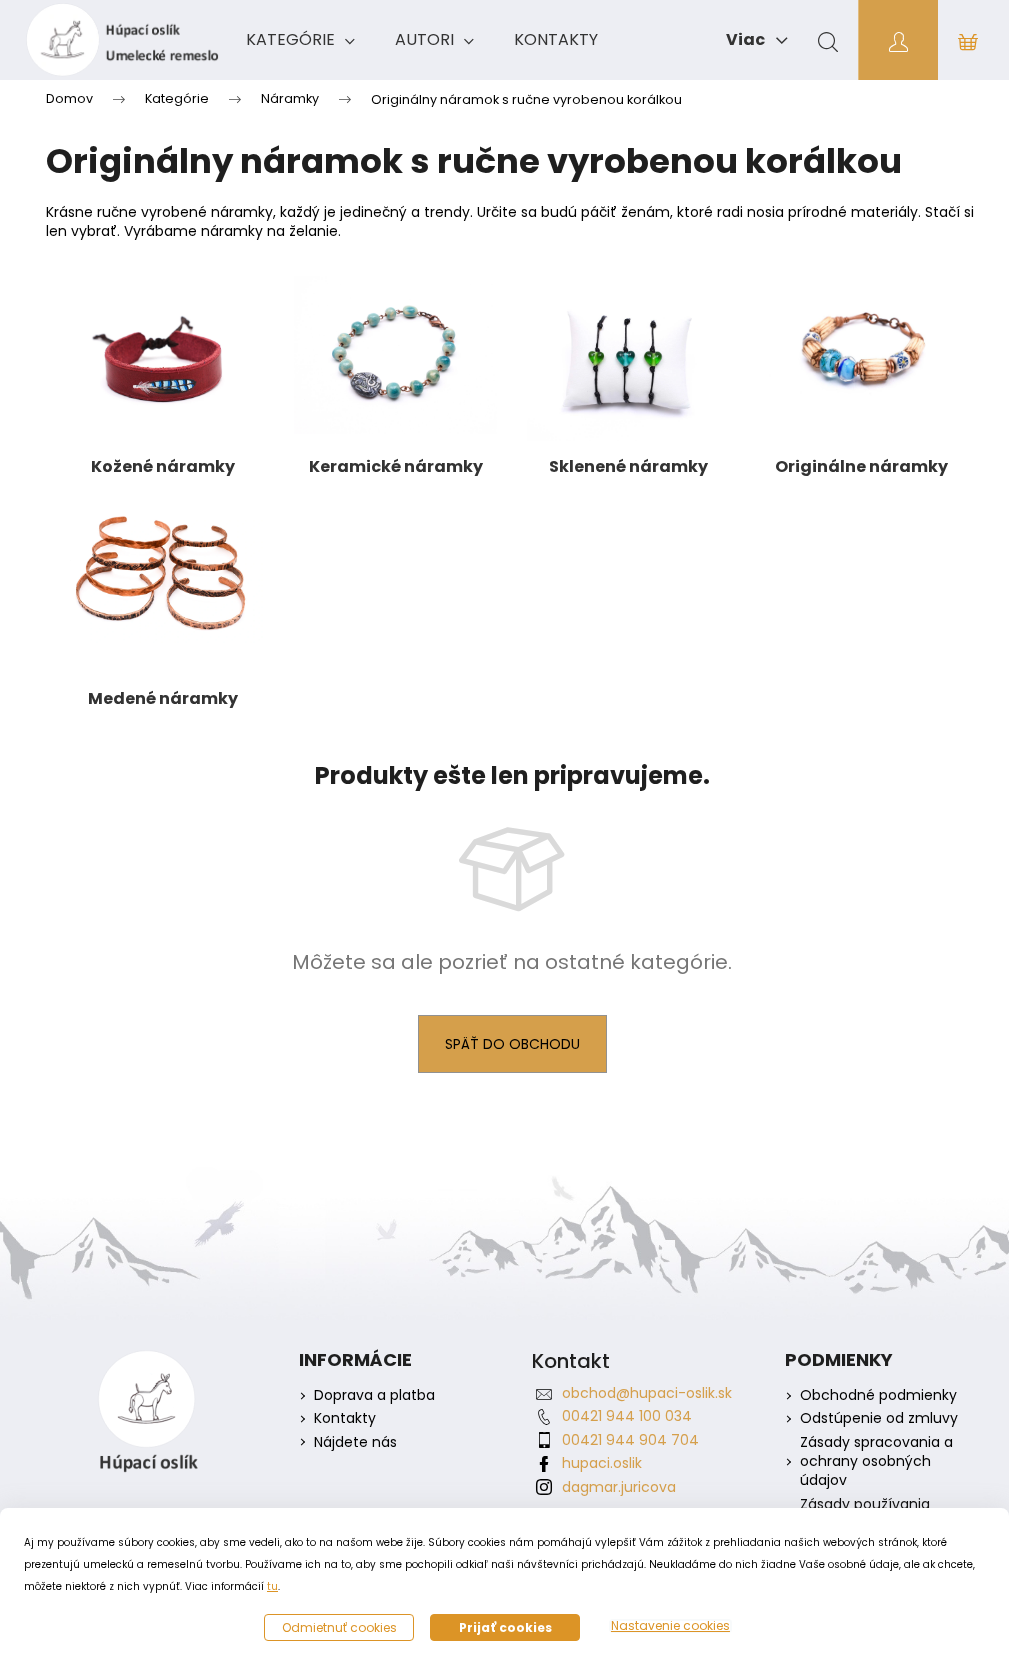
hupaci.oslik (602, 1463)
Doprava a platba (374, 1395)
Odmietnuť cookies (339, 1627)
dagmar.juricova (619, 1487)
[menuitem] (300, 40)
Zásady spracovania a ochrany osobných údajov (876, 1462)
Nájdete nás (355, 1442)
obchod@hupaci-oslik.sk (647, 1393)
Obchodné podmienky (878, 1395)
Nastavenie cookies (670, 1626)
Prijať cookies (505, 1627)
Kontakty (345, 1418)
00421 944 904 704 (630, 1440)
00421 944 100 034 (627, 1416)
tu (272, 1586)
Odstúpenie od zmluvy (879, 1418)
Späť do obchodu (512, 1044)
